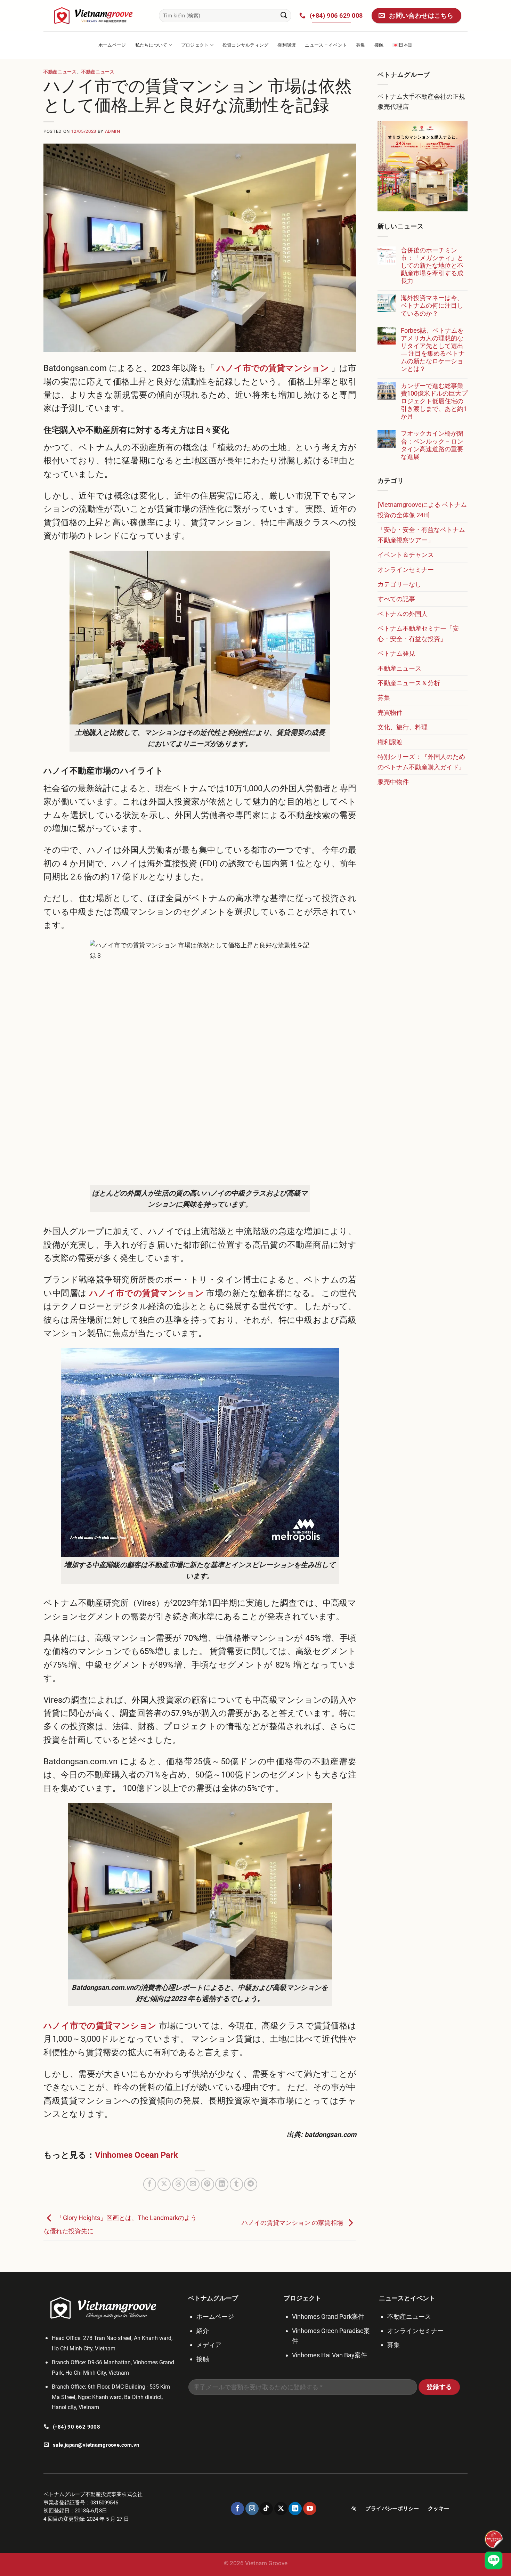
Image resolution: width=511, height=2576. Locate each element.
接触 (379, 45)
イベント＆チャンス (406, 555)
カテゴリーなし (399, 584)
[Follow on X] (281, 2509)
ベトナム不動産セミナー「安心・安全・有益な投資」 (418, 633)
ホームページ (112, 45)
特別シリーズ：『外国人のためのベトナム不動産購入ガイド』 (421, 762)
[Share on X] (164, 2184)
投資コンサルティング (246, 45)
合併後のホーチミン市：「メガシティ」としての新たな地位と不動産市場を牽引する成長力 (432, 265)
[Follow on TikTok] (266, 2509)
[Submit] (284, 16)
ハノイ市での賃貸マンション (272, 368)
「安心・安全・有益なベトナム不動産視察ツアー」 (421, 535)
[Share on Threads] (179, 2184)
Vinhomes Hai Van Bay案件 (330, 2355)
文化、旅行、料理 (403, 727)
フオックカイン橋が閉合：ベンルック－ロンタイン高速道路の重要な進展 (432, 445)
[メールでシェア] (193, 2184)
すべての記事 (396, 599)
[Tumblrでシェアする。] (236, 2184)
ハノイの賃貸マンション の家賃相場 (293, 2223)
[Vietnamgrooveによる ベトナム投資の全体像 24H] (422, 510)
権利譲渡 (287, 45)
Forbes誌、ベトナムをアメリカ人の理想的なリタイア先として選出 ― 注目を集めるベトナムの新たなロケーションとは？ (433, 350)
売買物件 (390, 712)
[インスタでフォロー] (252, 2509)
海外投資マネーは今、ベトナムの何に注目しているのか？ (432, 305)
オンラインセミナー (406, 570)
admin (113, 131)
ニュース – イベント (326, 45)
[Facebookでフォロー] (237, 2509)
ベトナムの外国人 (403, 614)
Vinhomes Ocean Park (137, 2155)
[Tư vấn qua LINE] (494, 2560)
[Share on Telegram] (251, 2184)
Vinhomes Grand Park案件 (328, 2316)
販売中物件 (393, 782)
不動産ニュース (60, 72)
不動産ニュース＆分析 (409, 683)
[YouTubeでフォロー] (310, 2509)
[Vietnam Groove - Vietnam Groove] (96, 15)
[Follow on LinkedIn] (295, 2509)
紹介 (203, 2331)
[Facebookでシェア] (150, 2184)
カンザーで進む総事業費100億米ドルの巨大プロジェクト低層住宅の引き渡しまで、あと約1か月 (434, 401)
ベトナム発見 (396, 653)
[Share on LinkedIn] (222, 2184)
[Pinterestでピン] (208, 2184)
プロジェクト (195, 45)
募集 (361, 45)
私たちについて (151, 45)
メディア (209, 2345)
